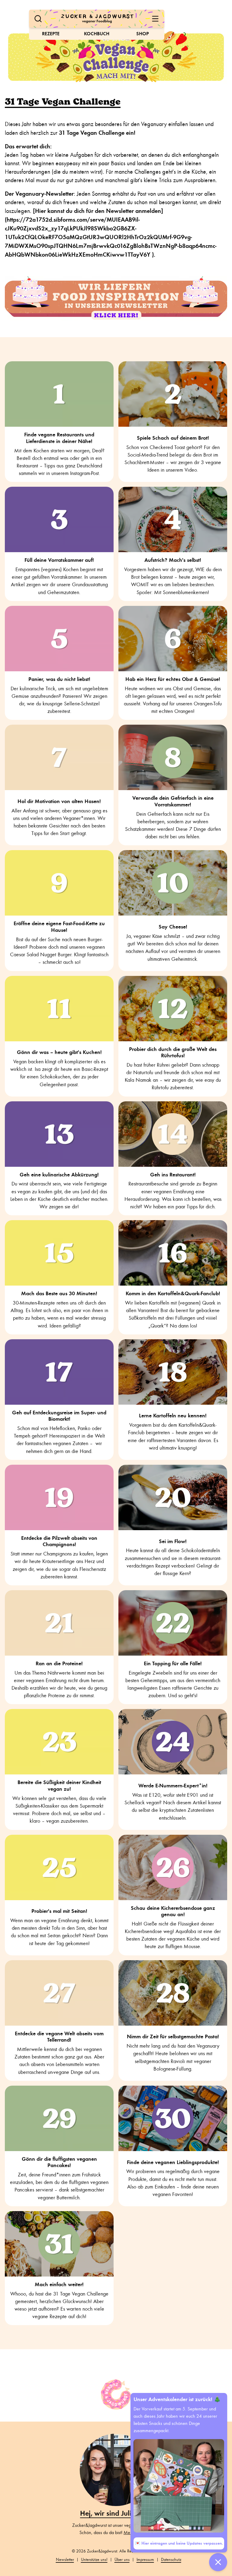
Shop (143, 34)
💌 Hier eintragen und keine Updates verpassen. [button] (179, 2543)
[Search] (38, 19)
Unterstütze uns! (94, 2560)
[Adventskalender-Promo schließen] (218, 2562)
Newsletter (65, 2560)
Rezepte (51, 34)
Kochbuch (97, 34)
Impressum (145, 2560)
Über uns (122, 2560)
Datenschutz (171, 2560)
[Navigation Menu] (155, 19)
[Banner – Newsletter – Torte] (116, 298)
